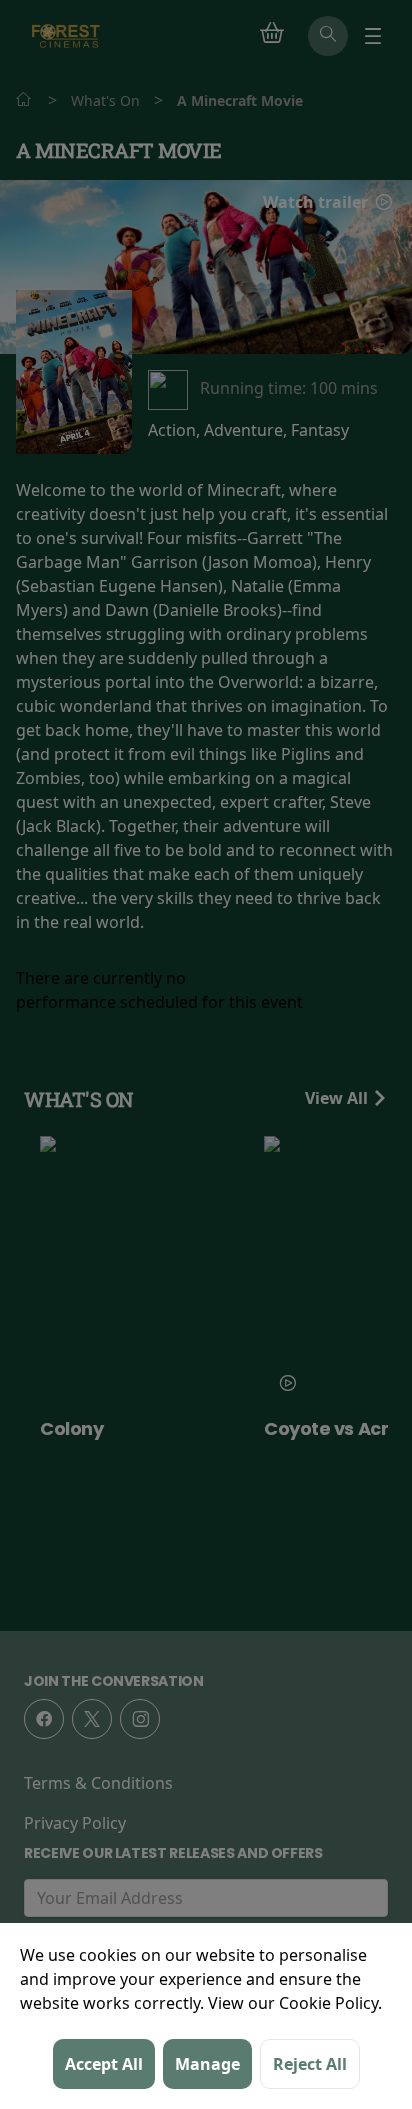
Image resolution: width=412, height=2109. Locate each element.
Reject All (310, 2064)
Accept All (104, 2064)
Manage (207, 2064)
